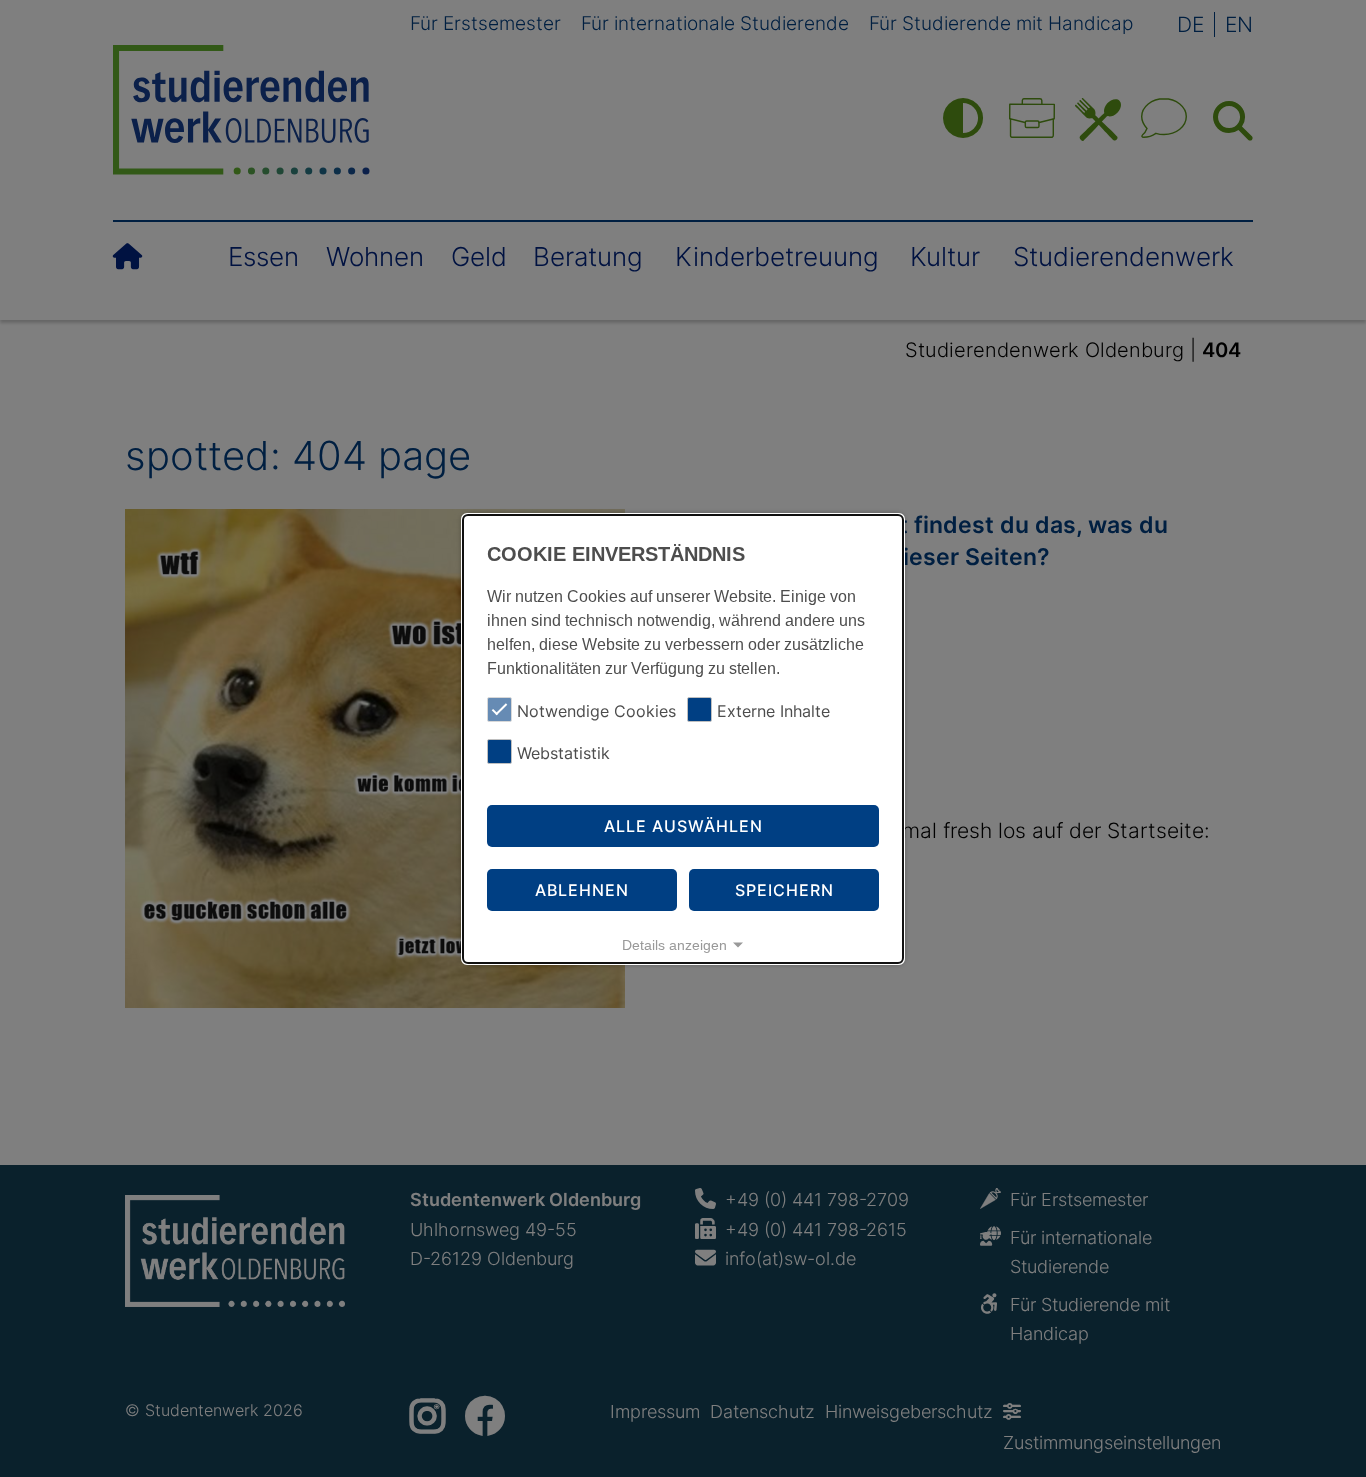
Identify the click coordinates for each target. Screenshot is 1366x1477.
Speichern (784, 890)
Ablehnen (582, 890)
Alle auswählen (683, 826)
